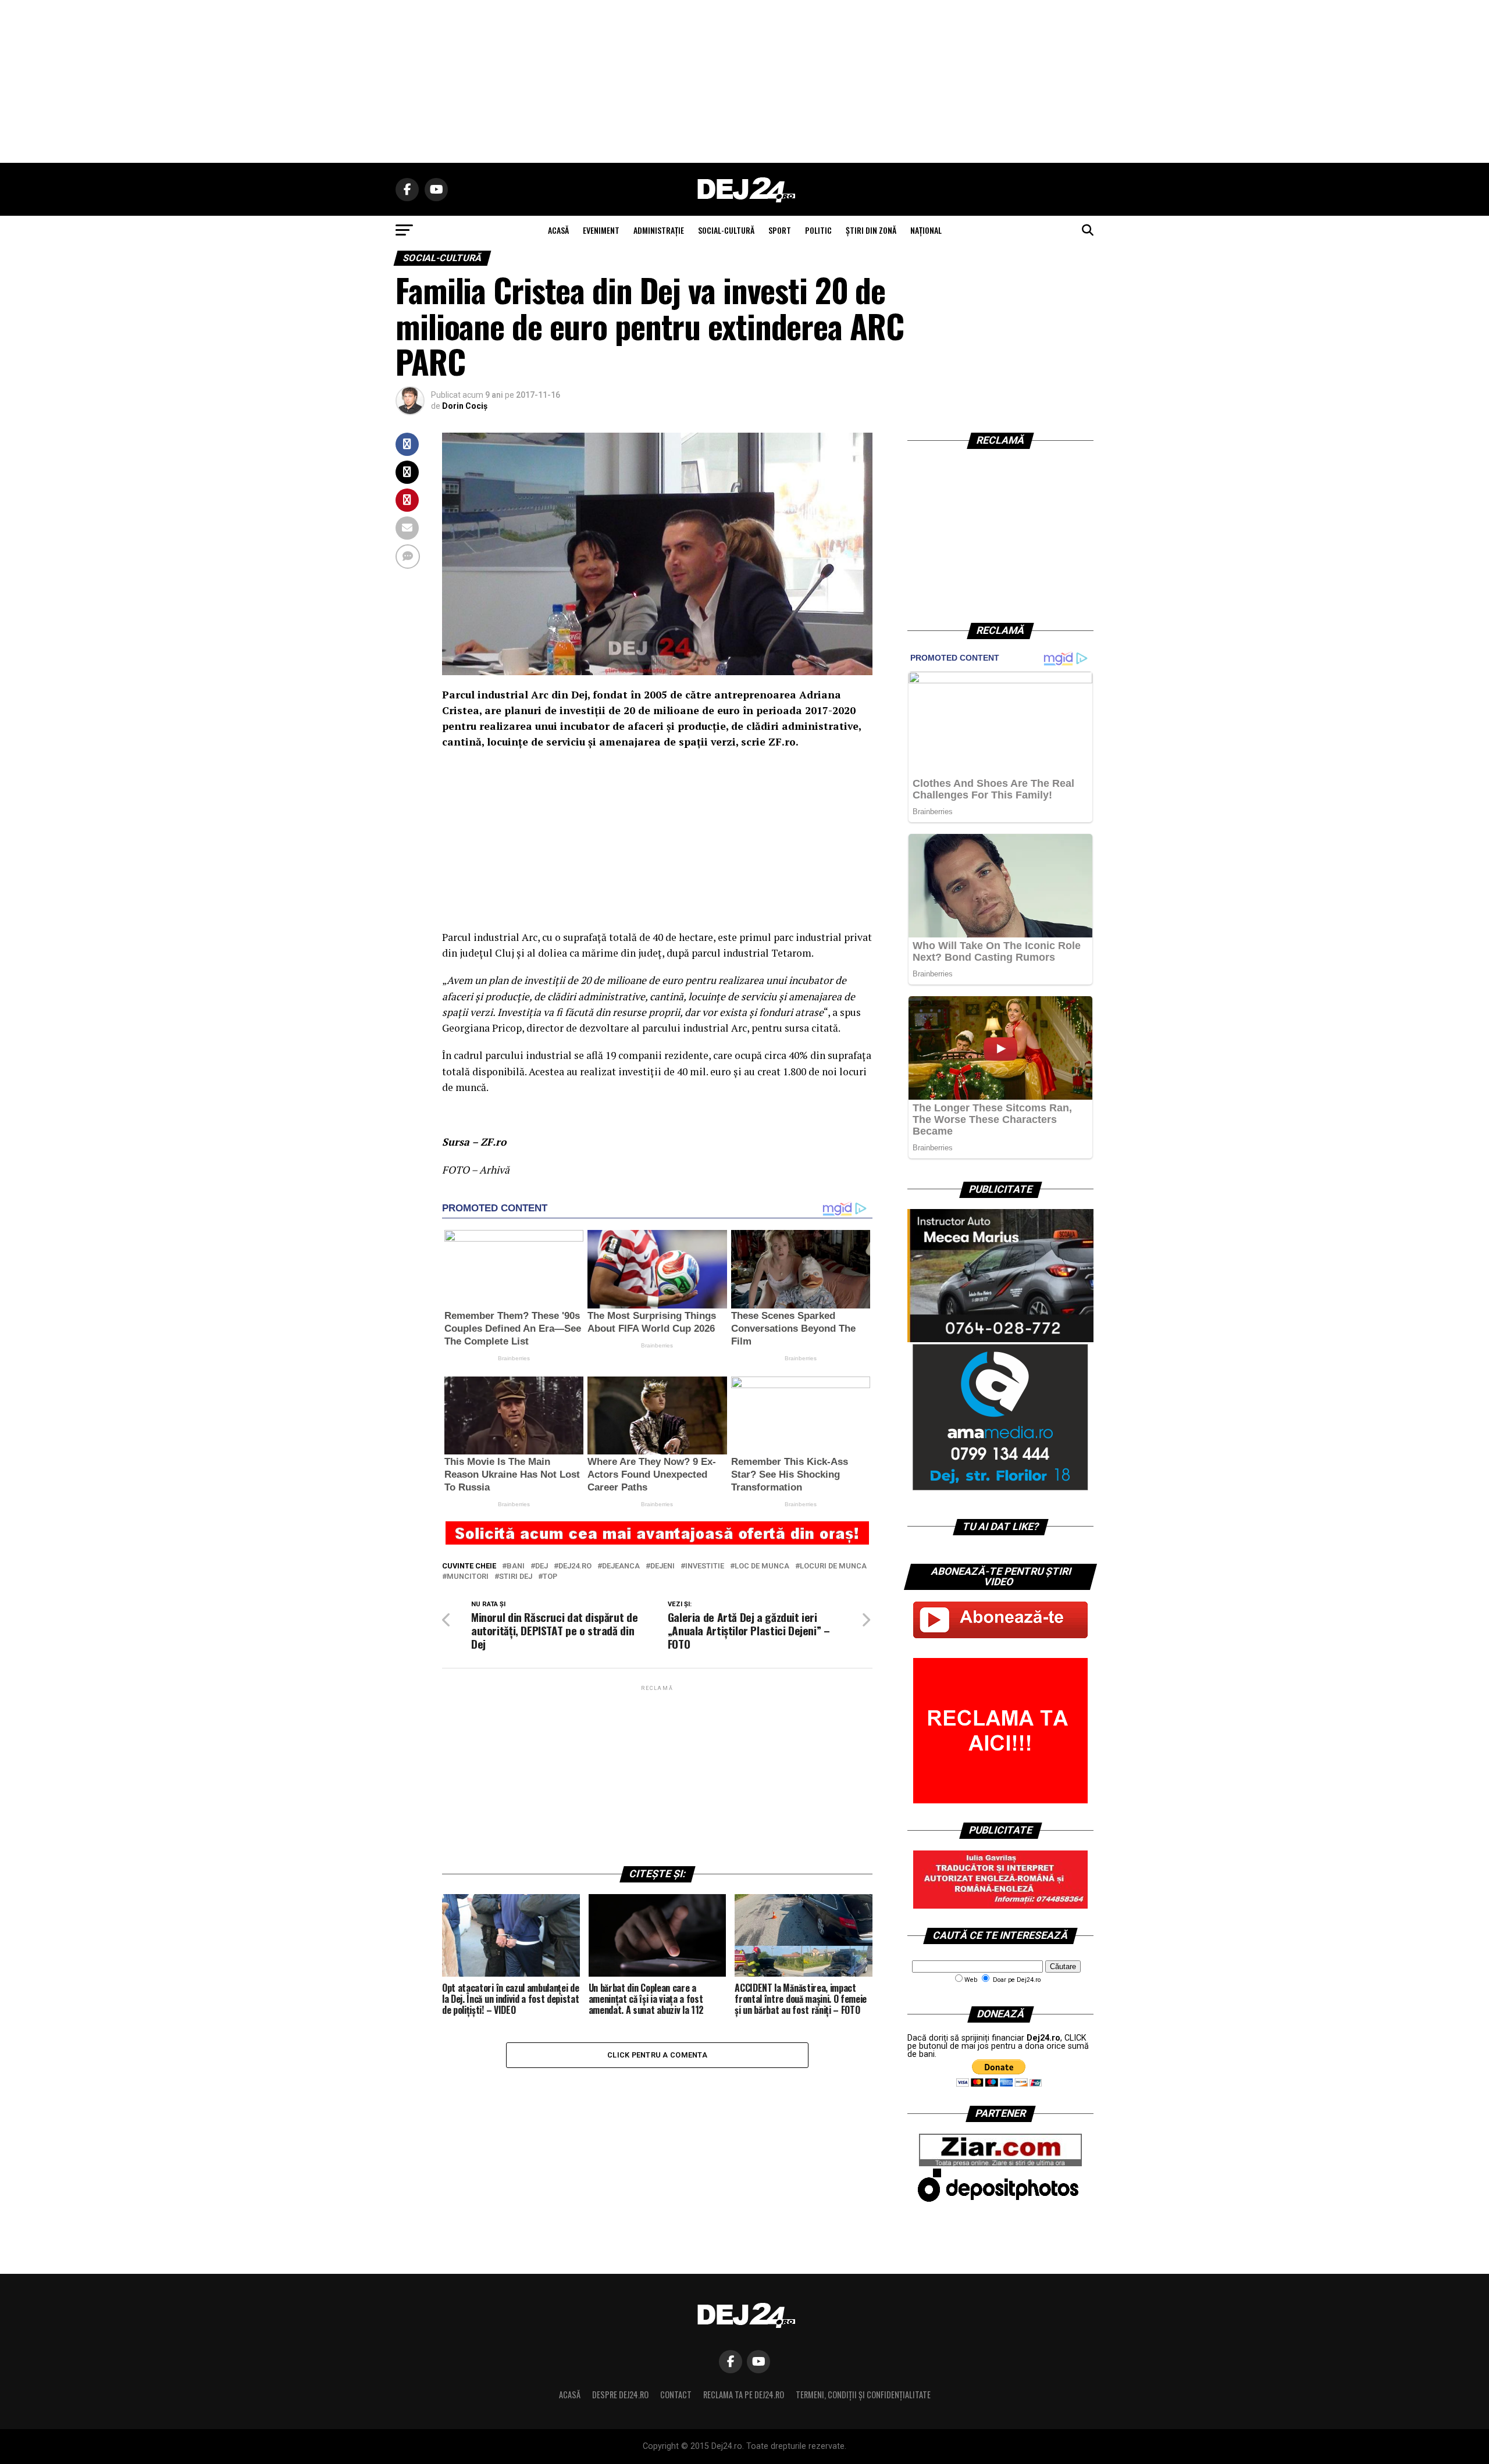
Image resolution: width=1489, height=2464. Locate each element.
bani (516, 1566)
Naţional (926, 230)
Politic (818, 230)
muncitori (468, 1577)
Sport (780, 230)
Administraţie (659, 230)
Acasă (570, 2395)
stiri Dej (516, 1577)
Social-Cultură (726, 230)
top (550, 1577)
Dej (542, 1566)
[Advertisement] (744, 81)
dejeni (662, 1566)
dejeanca (621, 1566)
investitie (705, 1566)
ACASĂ (558, 230)
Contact (676, 2395)
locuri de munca (833, 1566)
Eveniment (601, 230)
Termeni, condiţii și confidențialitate (863, 2395)
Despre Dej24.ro (620, 2395)
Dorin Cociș (465, 406)
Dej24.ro (575, 1566)
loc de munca (762, 1566)
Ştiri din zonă (871, 230)
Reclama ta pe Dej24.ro (744, 2395)
